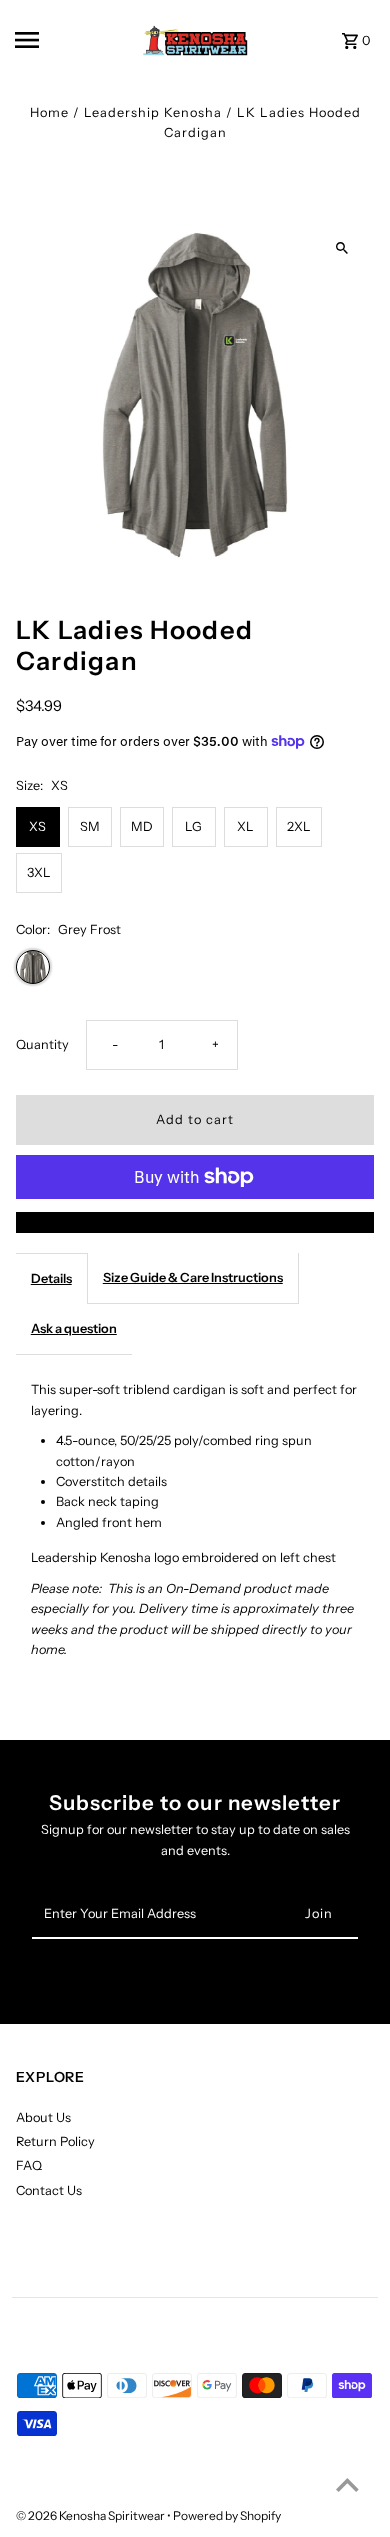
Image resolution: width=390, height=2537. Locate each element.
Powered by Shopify (227, 2515)
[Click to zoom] (341, 248)
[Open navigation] (49, 40)
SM (90, 826)
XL (245, 826)
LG (193, 826)
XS (37, 826)
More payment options (195, 1221)
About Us (43, 2117)
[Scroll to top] (347, 2484)
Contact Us (49, 2190)
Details (51, 1278)
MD (142, 826)
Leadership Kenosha (153, 112)
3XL (39, 872)
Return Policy (55, 2141)
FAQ (29, 2165)
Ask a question (74, 1328)
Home (49, 112)
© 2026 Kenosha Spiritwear (91, 2515)
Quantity (42, 1044)
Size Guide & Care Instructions (193, 1277)
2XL (299, 826)
